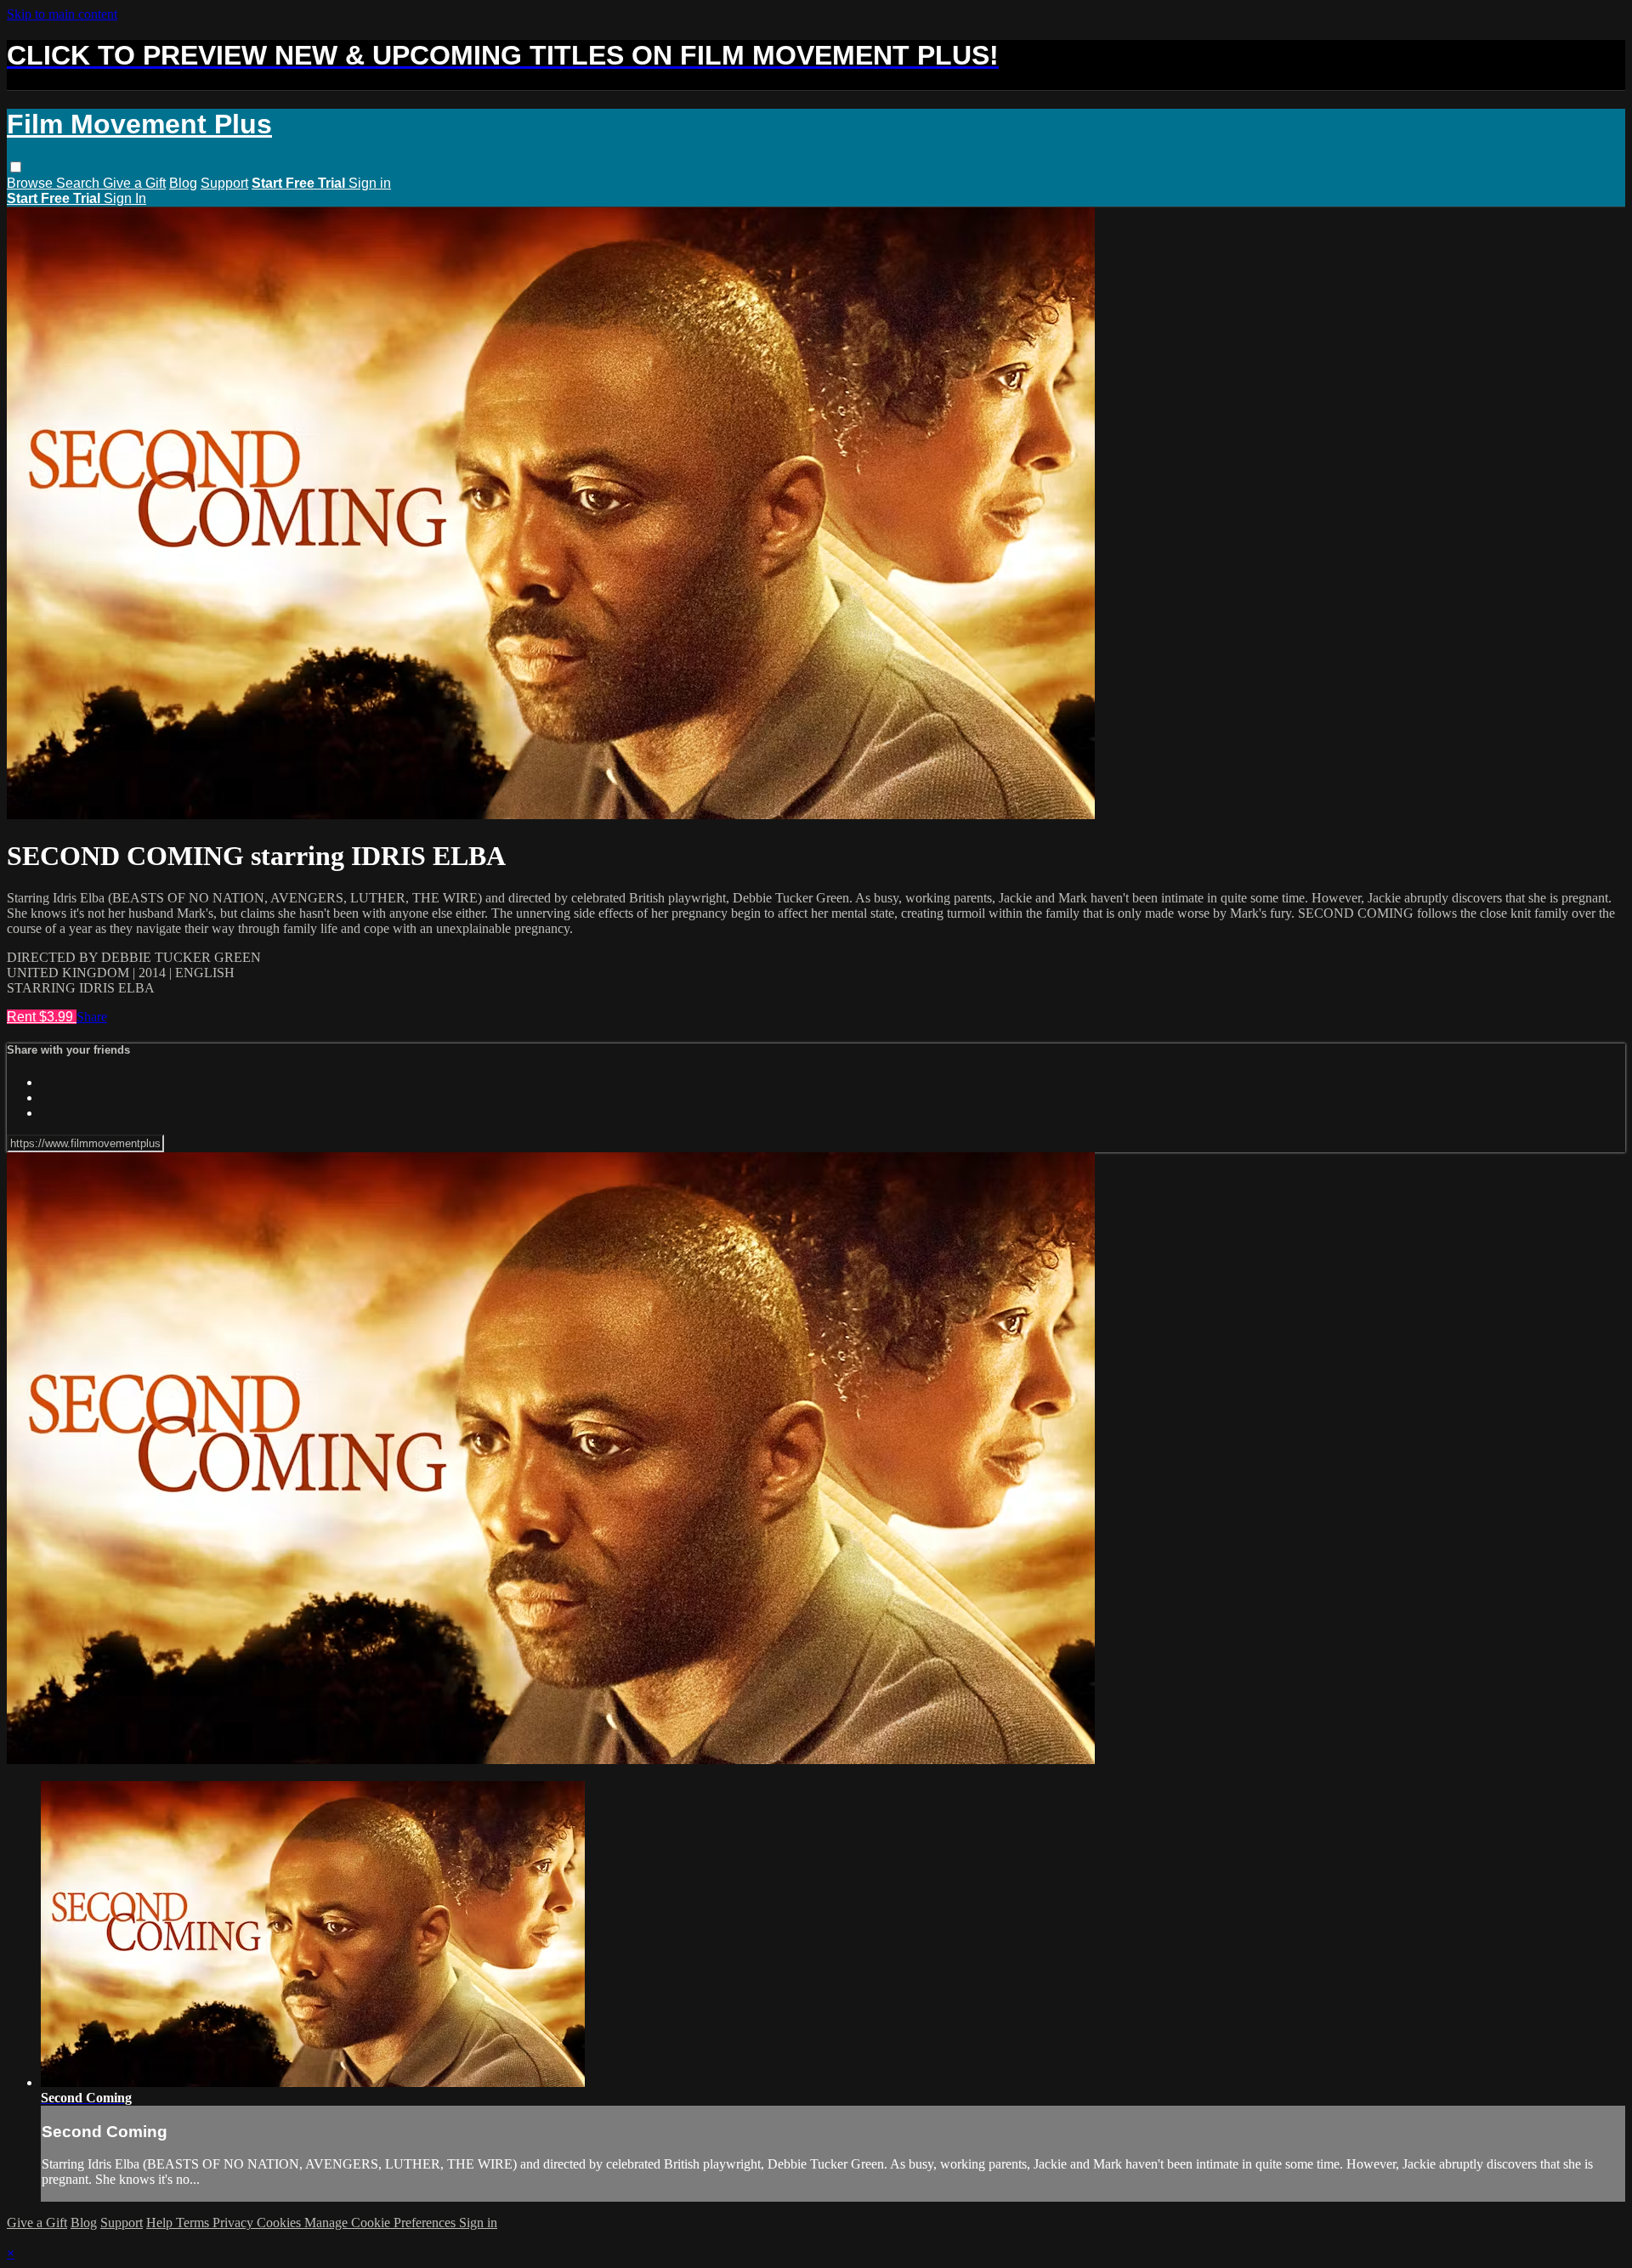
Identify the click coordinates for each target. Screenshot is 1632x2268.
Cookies (280, 2223)
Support (224, 183)
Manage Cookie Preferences (382, 2223)
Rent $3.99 (42, 1017)
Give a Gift (134, 183)
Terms (194, 2223)
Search (79, 183)
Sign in (370, 183)
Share (92, 1017)
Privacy (235, 2223)
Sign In (125, 198)
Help (161, 2223)
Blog (183, 183)
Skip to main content (62, 14)
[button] (16, 167)
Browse (31, 183)
